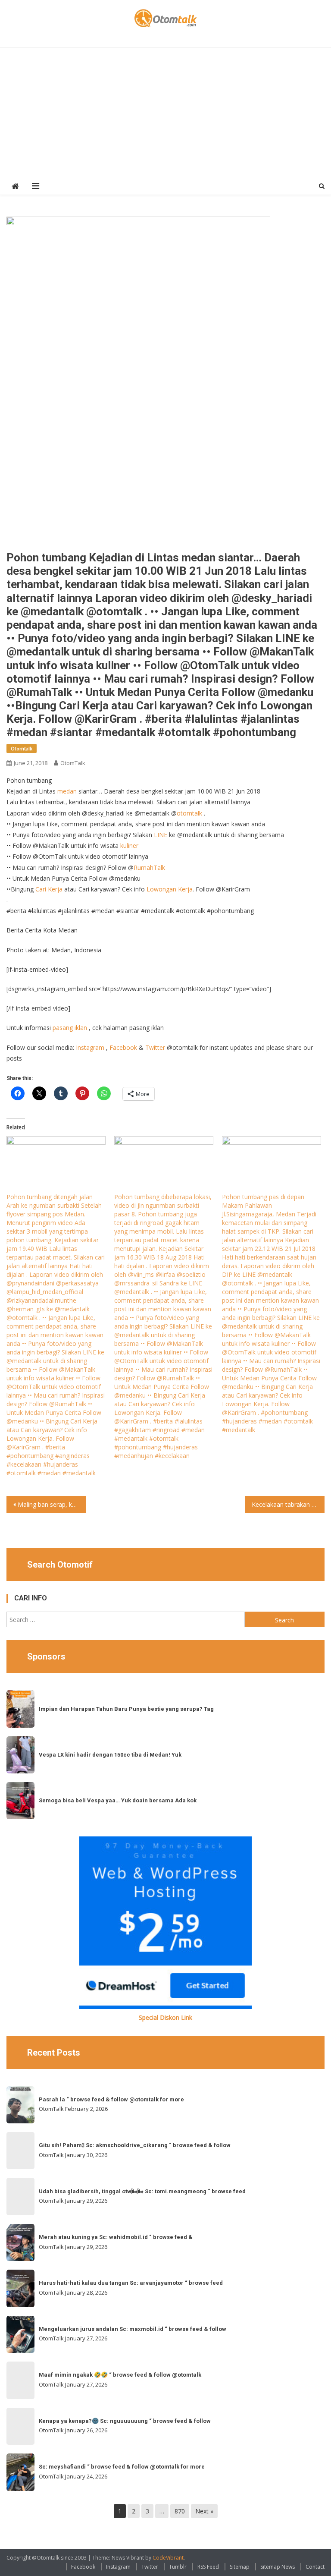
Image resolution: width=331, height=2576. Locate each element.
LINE (161, 835)
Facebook (123, 1047)
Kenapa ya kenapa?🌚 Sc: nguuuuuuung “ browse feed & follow (125, 2421)
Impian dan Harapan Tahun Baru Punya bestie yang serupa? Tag (126, 1709)
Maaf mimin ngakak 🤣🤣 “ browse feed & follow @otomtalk (120, 2375)
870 (180, 2511)
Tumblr (178, 2567)
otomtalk (189, 813)
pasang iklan (70, 1028)
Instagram (90, 1047)
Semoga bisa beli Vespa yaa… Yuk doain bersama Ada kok (118, 1800)
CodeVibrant (168, 2558)
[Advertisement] (166, 113)
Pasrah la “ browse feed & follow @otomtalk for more (111, 2099)
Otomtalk (22, 748)
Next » (204, 2511)
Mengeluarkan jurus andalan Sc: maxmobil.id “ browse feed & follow (133, 2329)
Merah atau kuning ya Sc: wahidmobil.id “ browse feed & (116, 2237)
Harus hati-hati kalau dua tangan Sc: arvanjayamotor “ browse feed (131, 2283)
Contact (315, 2567)
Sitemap (240, 2567)
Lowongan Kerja (170, 889)
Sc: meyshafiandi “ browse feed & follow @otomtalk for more (122, 2467)
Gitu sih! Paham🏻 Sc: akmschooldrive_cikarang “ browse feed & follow (135, 2145)
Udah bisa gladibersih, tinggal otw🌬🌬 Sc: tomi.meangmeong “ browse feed (142, 2191)
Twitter (155, 1047)
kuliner (129, 846)
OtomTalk (73, 763)
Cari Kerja (49, 889)
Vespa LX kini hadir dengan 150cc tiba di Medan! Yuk (110, 1755)
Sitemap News (278, 2567)
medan (67, 791)
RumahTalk (149, 868)
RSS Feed (208, 2567)
